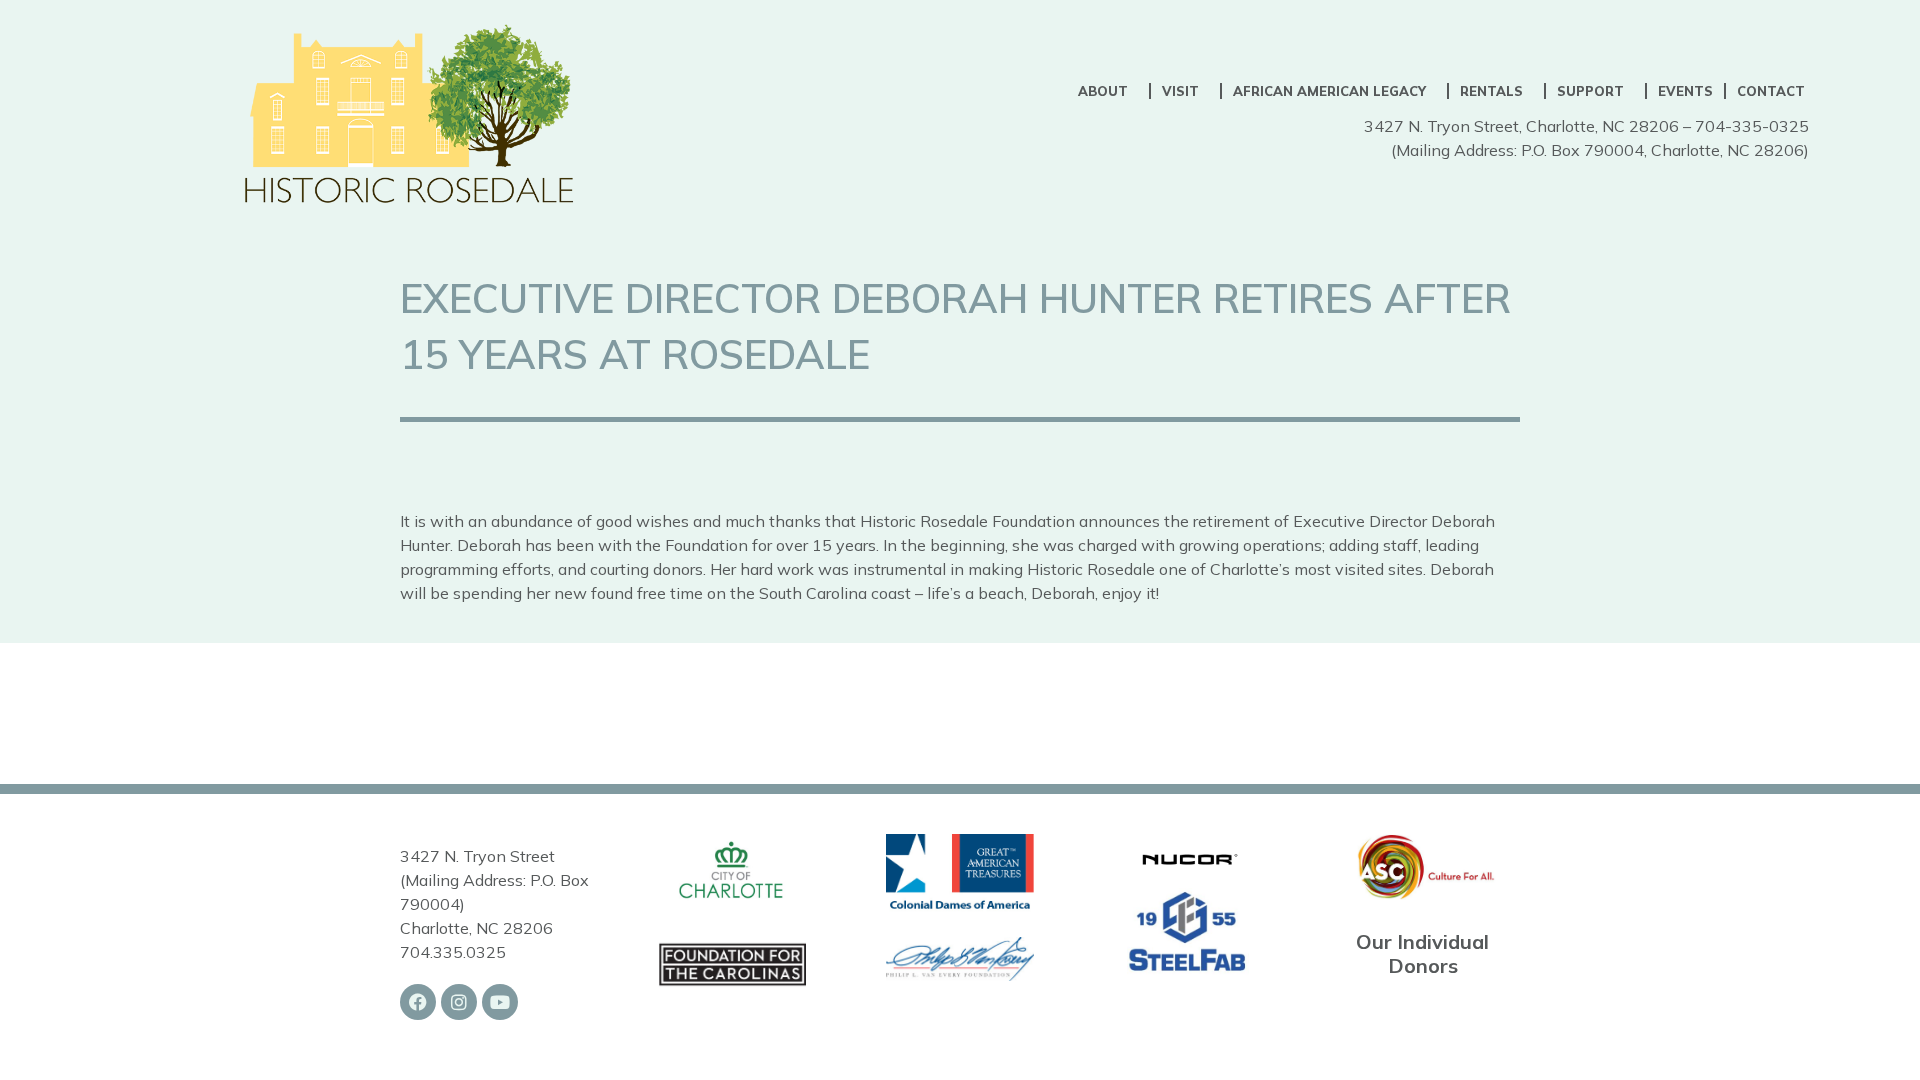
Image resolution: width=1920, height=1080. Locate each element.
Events (1685, 91)
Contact (1771, 91)
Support (1590, 91)
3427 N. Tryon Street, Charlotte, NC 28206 (1521, 126)
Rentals (1491, 91)
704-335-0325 (1752, 126)
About (1103, 91)
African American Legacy (1329, 91)
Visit (1180, 91)
